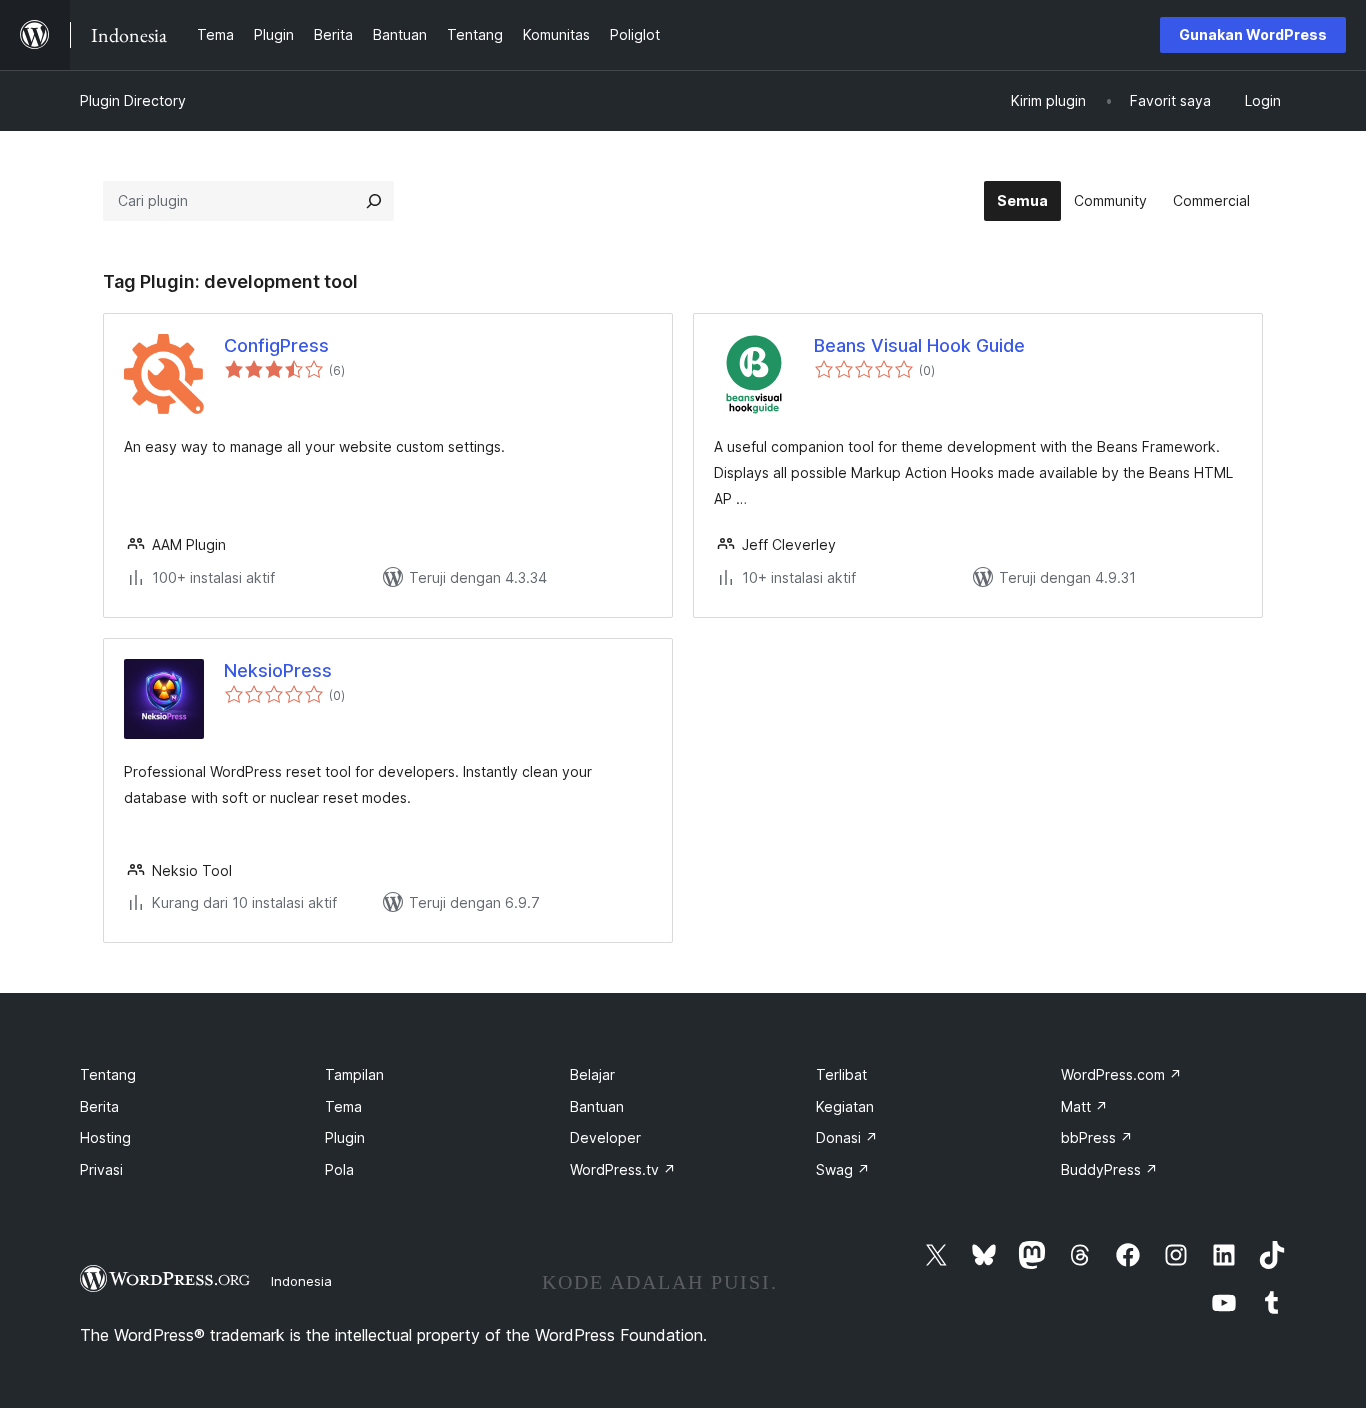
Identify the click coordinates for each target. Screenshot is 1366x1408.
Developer (605, 1137)
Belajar (592, 1074)
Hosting (105, 1137)
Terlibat (841, 1074)
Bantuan (597, 1106)
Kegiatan (845, 1106)
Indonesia (301, 1281)
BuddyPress (1109, 1169)
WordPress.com (1121, 1074)
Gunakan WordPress (1253, 34)
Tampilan (354, 1074)
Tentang (108, 1074)
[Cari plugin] (374, 201)
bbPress (1097, 1137)
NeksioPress (278, 670)
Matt (1084, 1106)
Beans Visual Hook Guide (919, 345)
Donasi (847, 1137)
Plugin (345, 1137)
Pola (339, 1169)
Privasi (101, 1169)
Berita (99, 1106)
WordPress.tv (623, 1169)
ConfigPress (276, 345)
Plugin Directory (133, 100)
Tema (343, 1106)
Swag (843, 1169)
